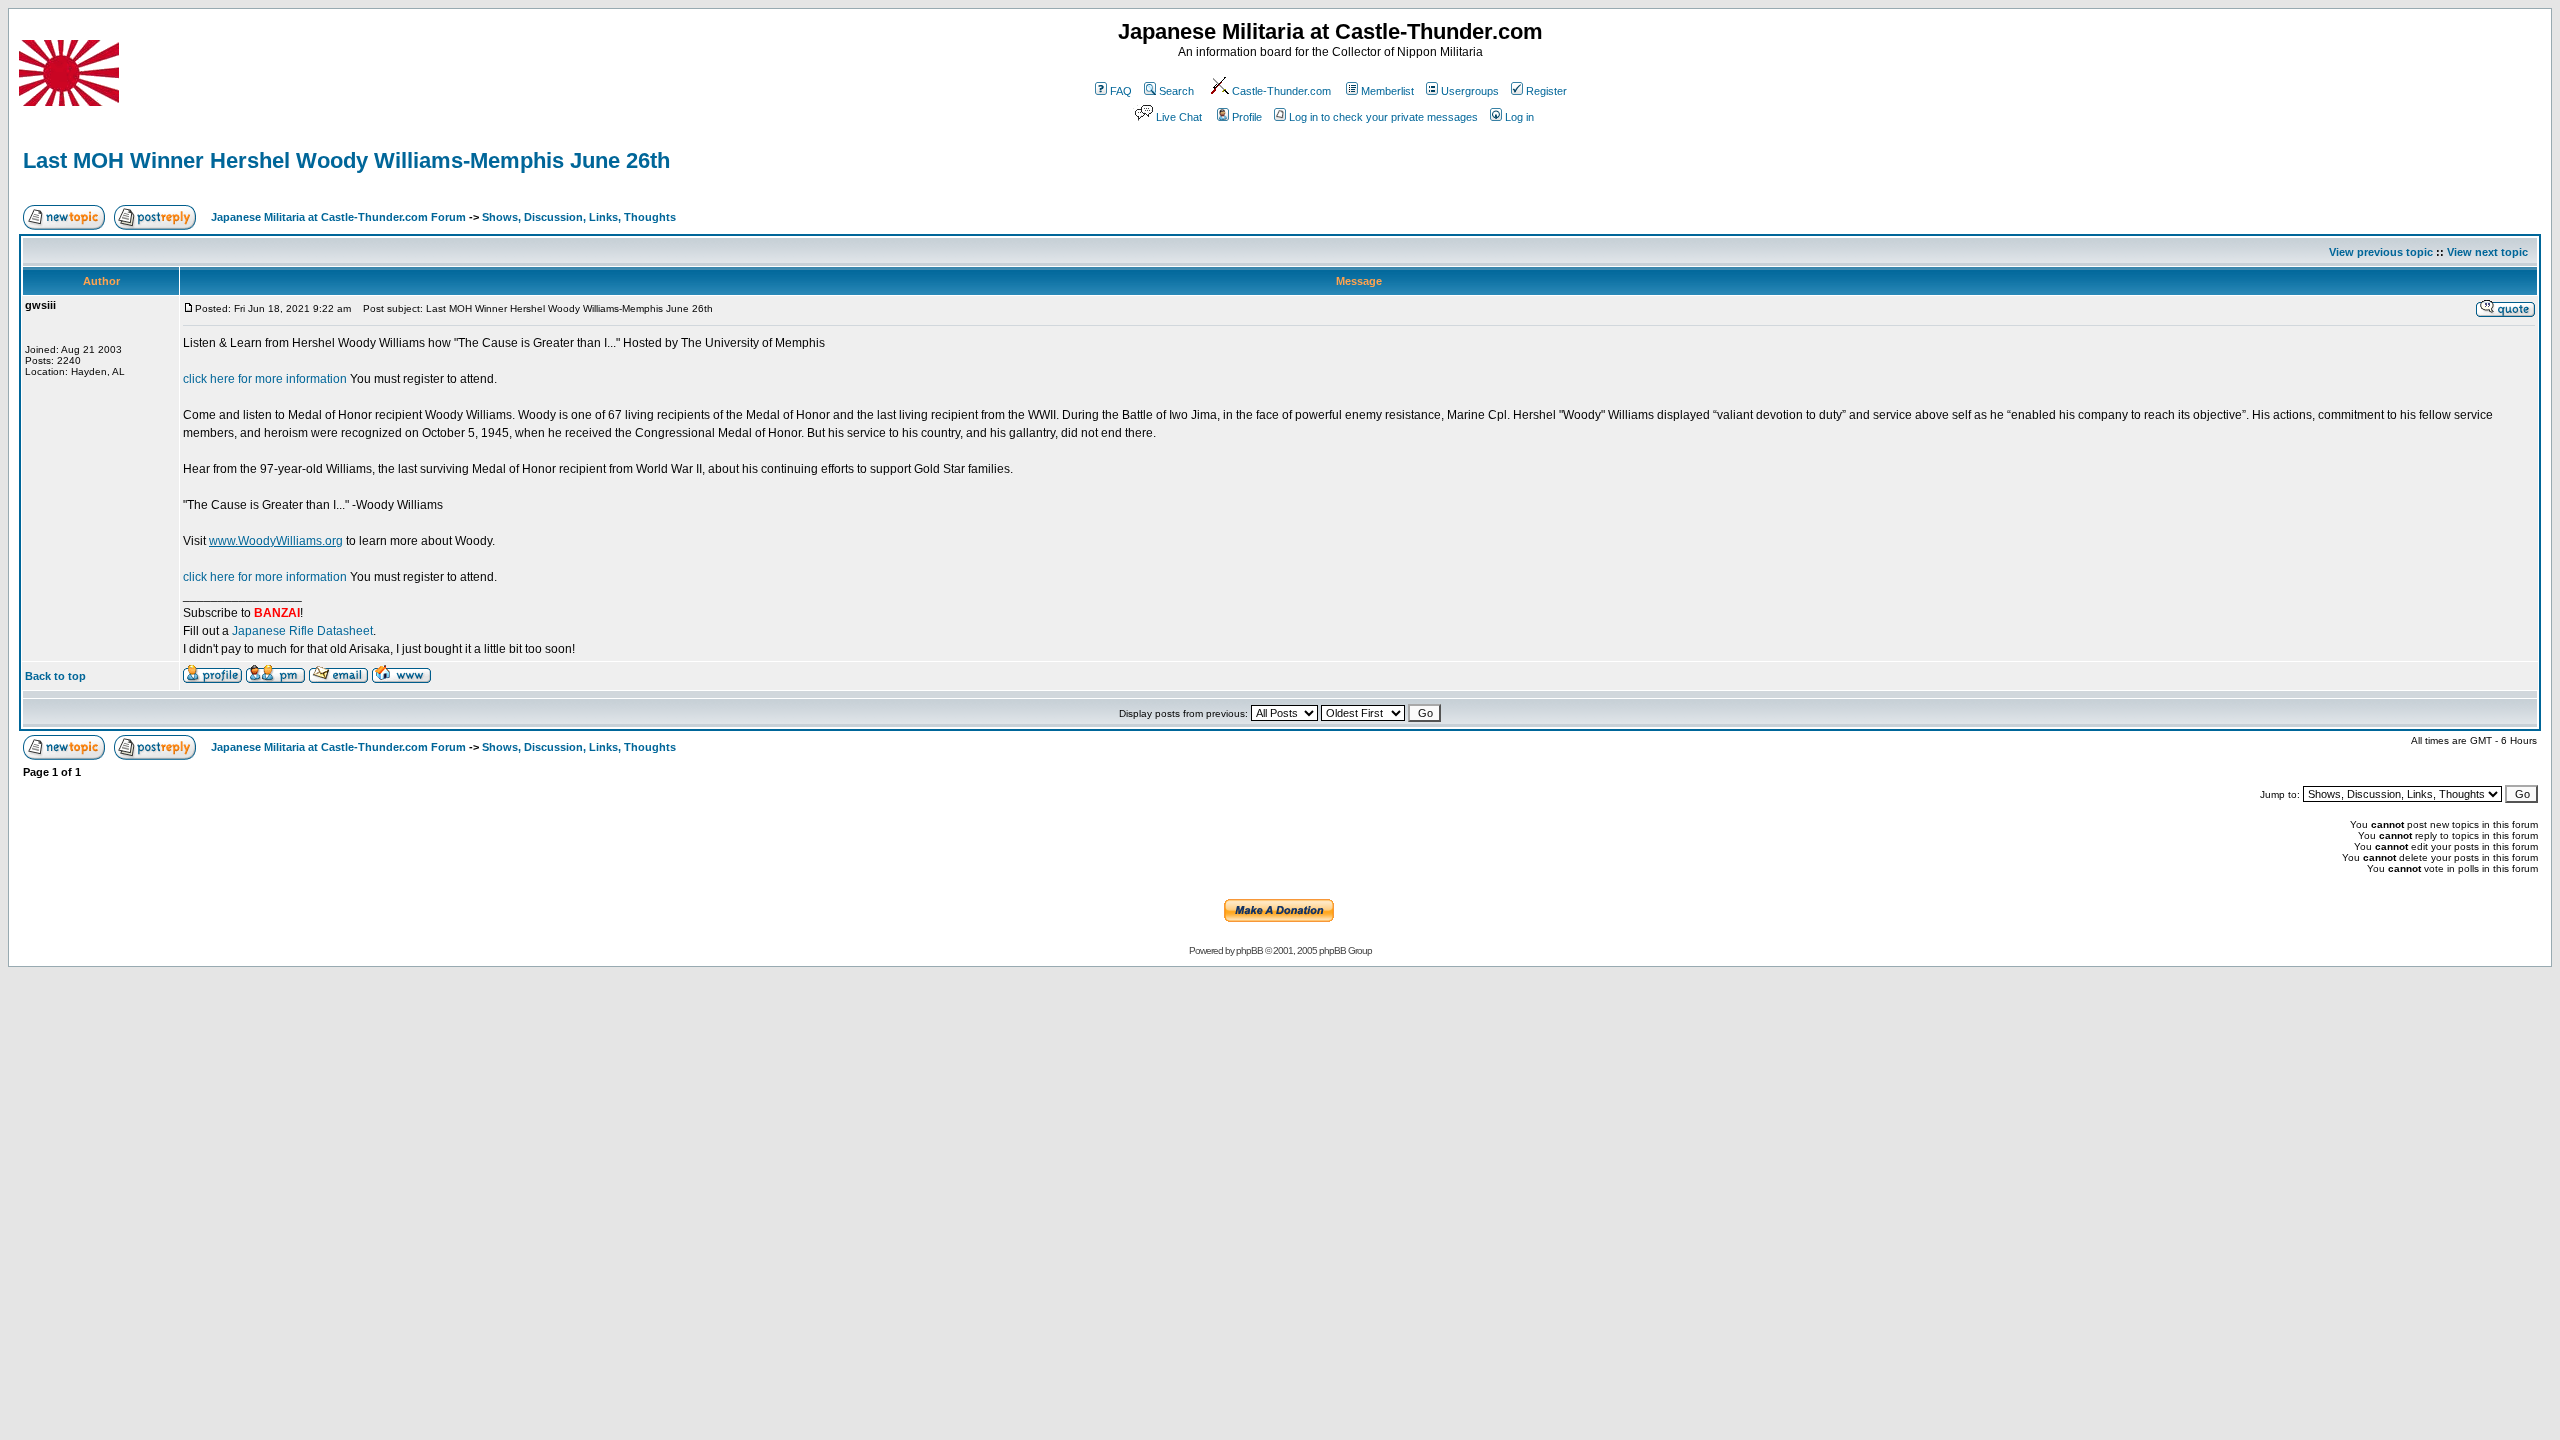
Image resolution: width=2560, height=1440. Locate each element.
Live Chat (1179, 117)
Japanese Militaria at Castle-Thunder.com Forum (338, 217)
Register (1546, 91)
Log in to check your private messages (1383, 117)
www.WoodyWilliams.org (276, 541)
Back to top (55, 676)
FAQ (1121, 91)
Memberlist (1387, 91)
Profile (1247, 117)
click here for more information (265, 379)
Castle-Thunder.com (1281, 91)
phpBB (1249, 950)
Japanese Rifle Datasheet (302, 631)
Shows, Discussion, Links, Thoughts (579, 217)
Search (1176, 91)
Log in (1519, 117)
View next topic (2487, 252)
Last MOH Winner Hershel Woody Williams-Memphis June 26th (346, 160)
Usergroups (1470, 91)
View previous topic (2381, 252)
